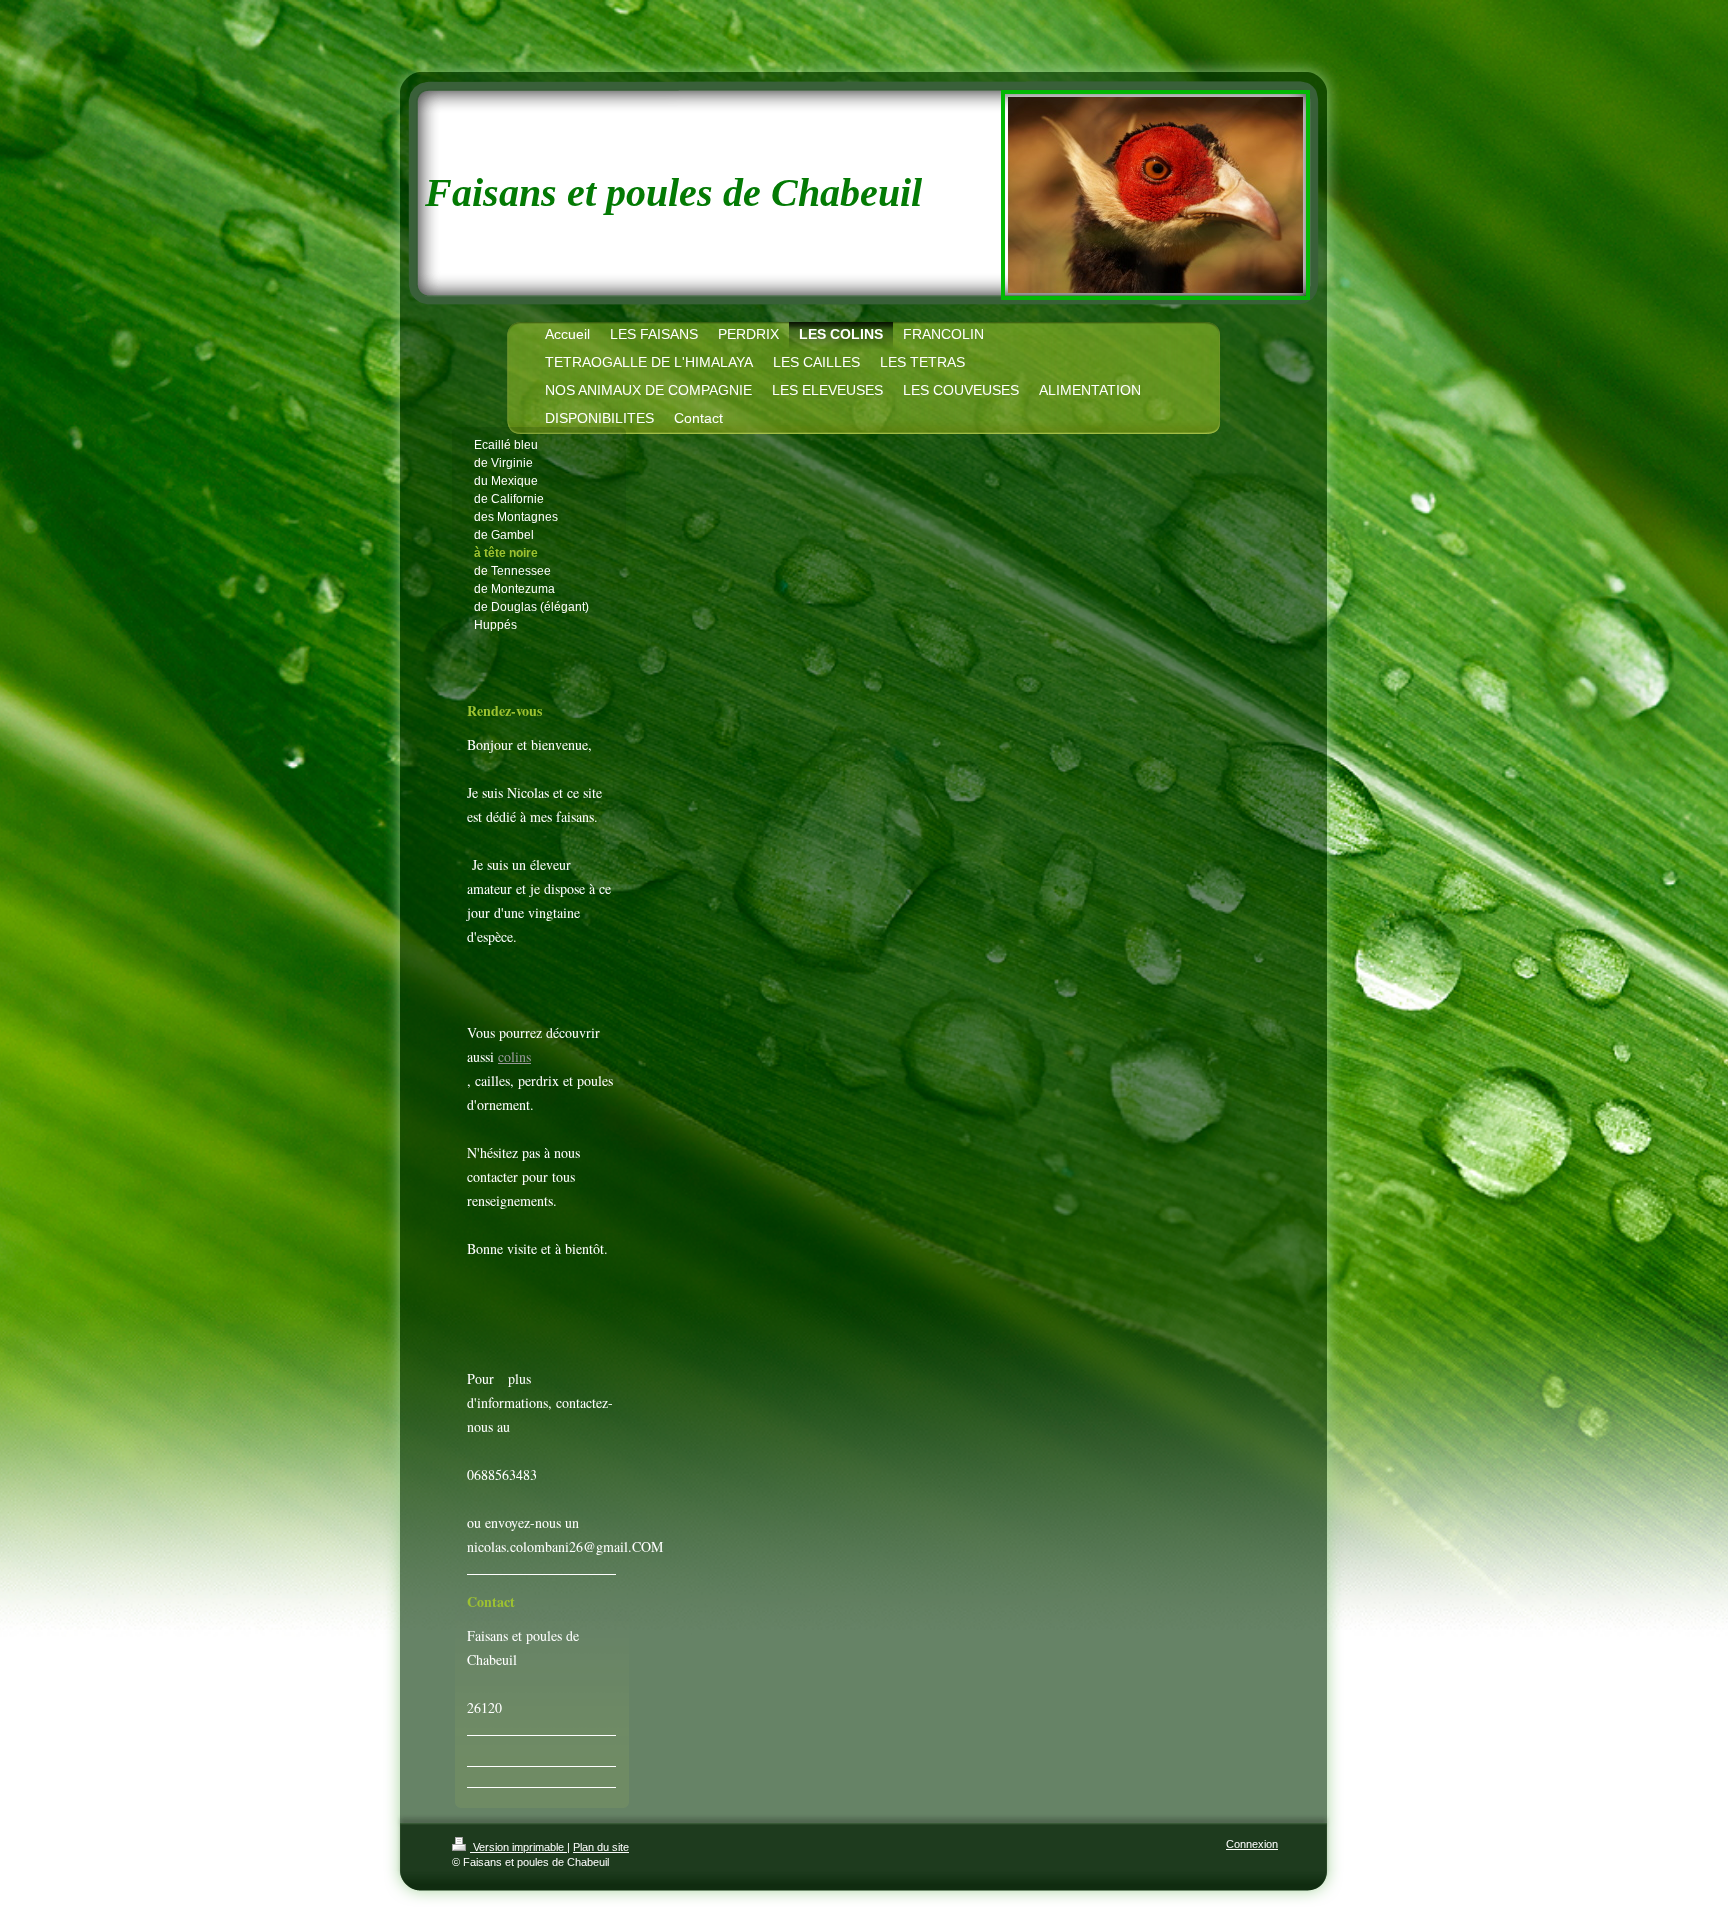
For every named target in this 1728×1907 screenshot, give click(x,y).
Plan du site (601, 1847)
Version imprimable (518, 1847)
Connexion (1252, 1844)
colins (514, 1056)
